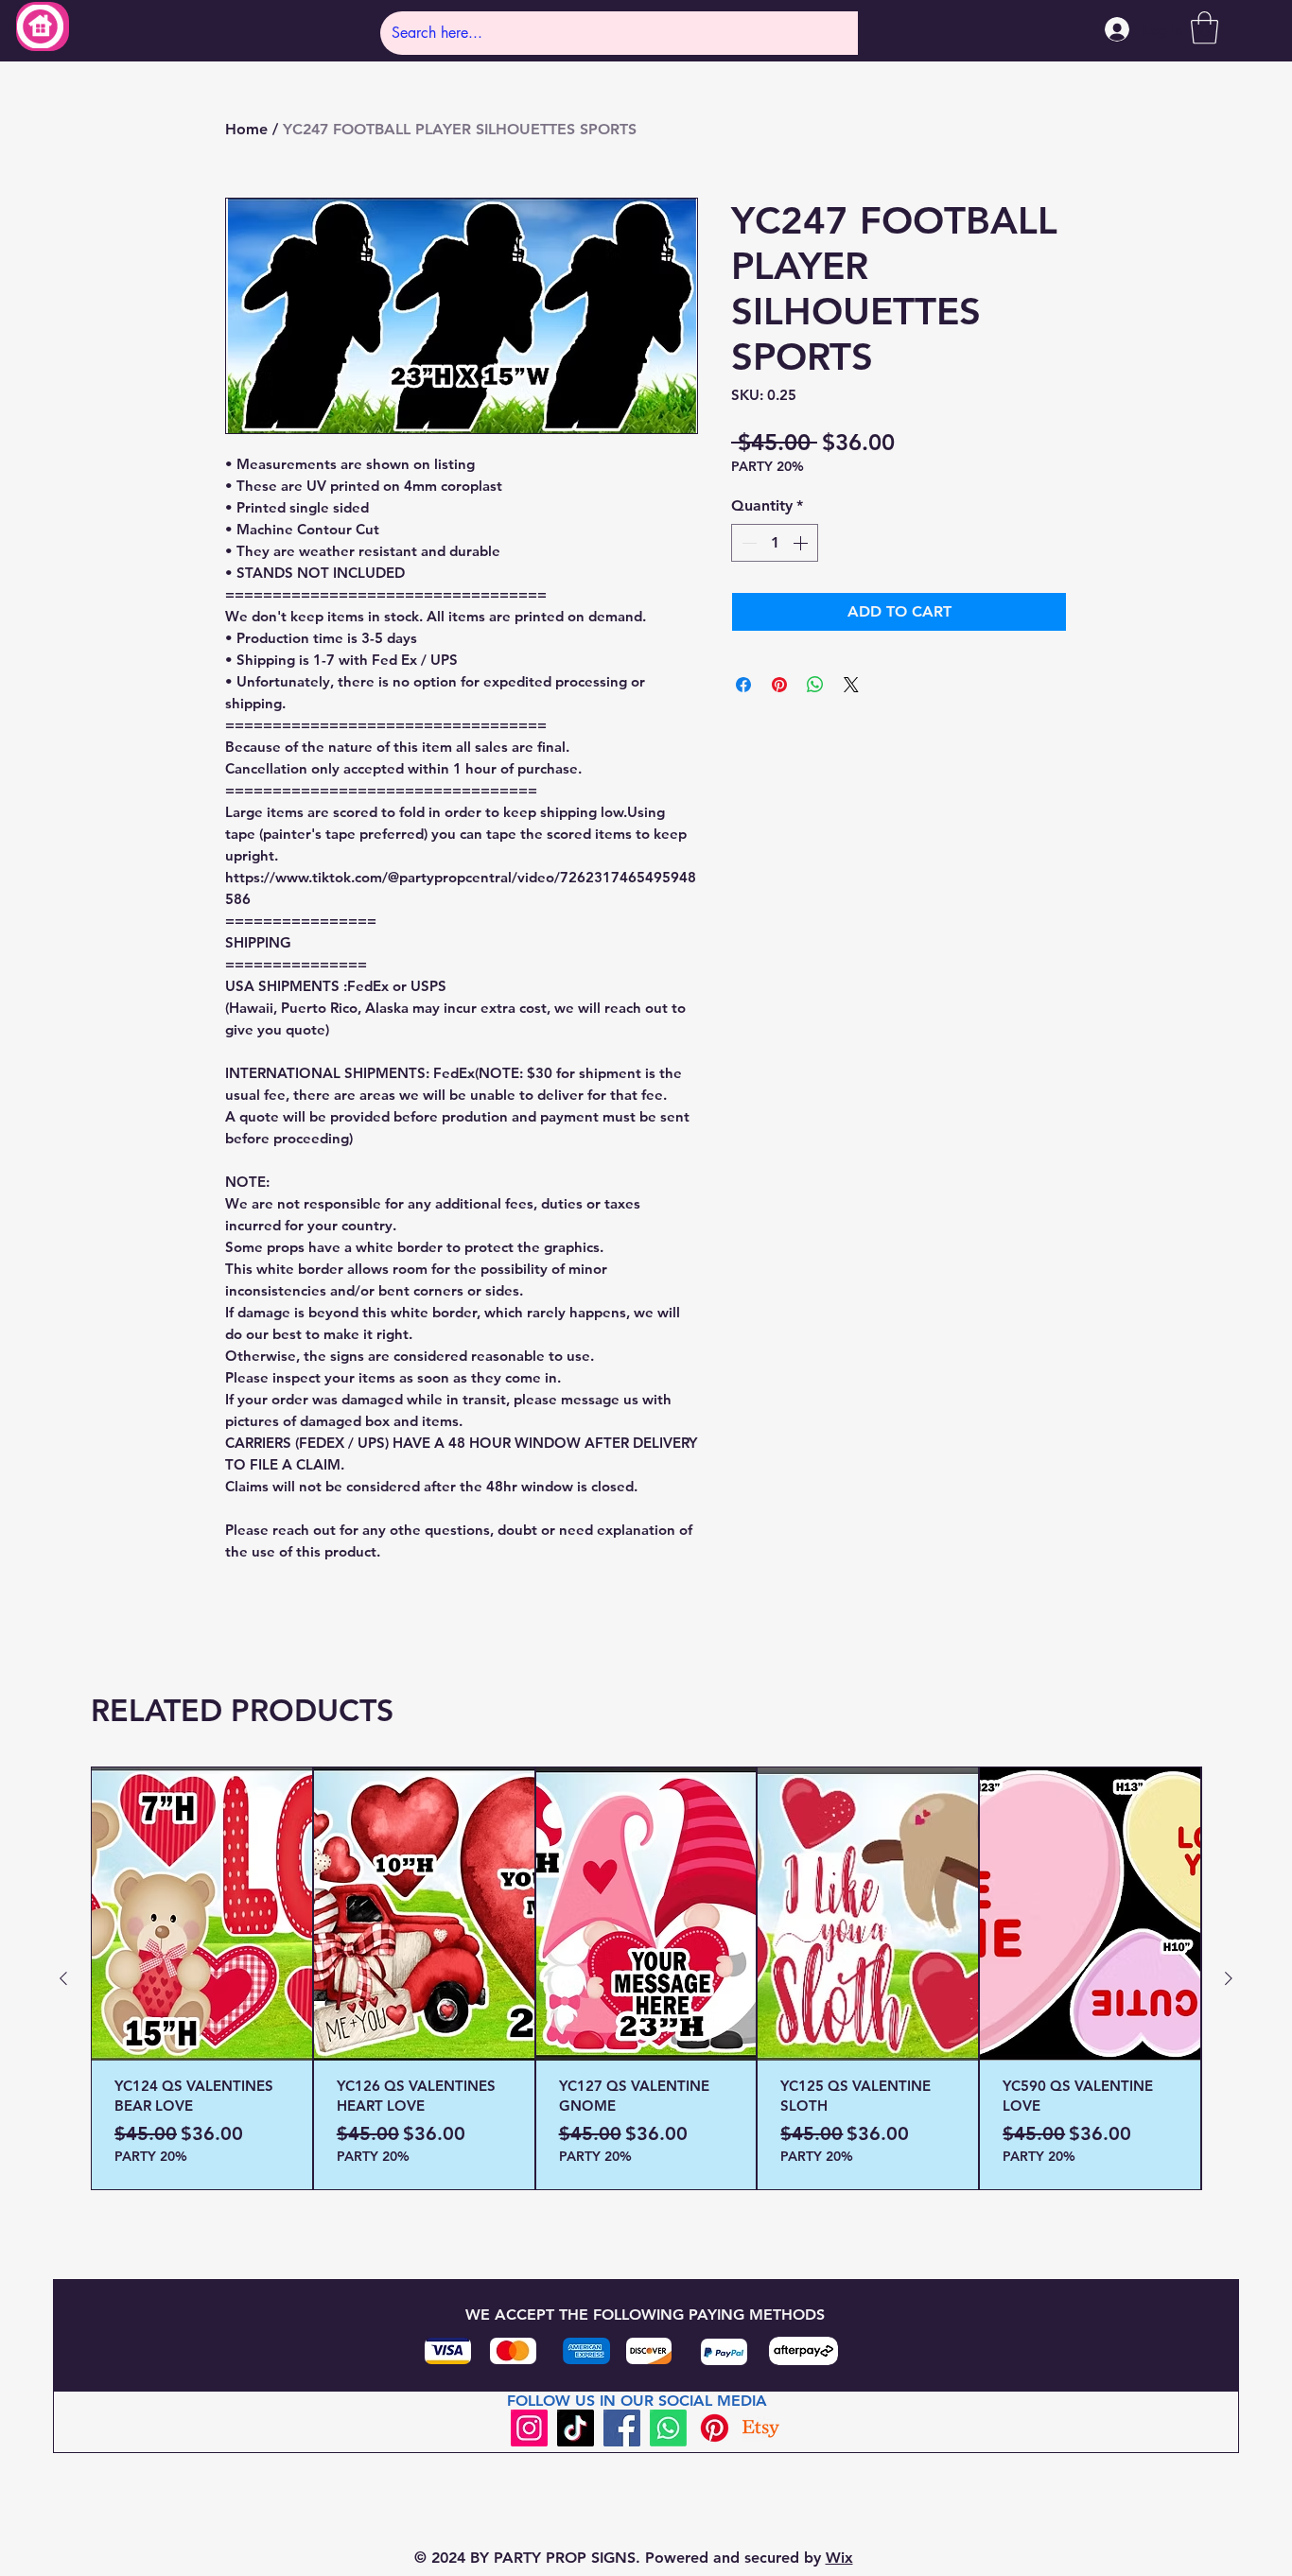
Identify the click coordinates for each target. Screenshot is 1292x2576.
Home (246, 129)
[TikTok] (576, 2428)
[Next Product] (1229, 1978)
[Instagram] (529, 2428)
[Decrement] (747, 543)
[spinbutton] (775, 543)
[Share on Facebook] (743, 685)
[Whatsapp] (668, 2428)
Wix (839, 2558)
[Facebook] (622, 2428)
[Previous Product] (63, 1978)
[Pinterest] (715, 2428)
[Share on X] (851, 685)
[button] (1205, 28)
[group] (646, 1978)
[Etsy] (761, 2428)
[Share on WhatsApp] (815, 685)
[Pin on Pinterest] (779, 685)
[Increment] (802, 543)
